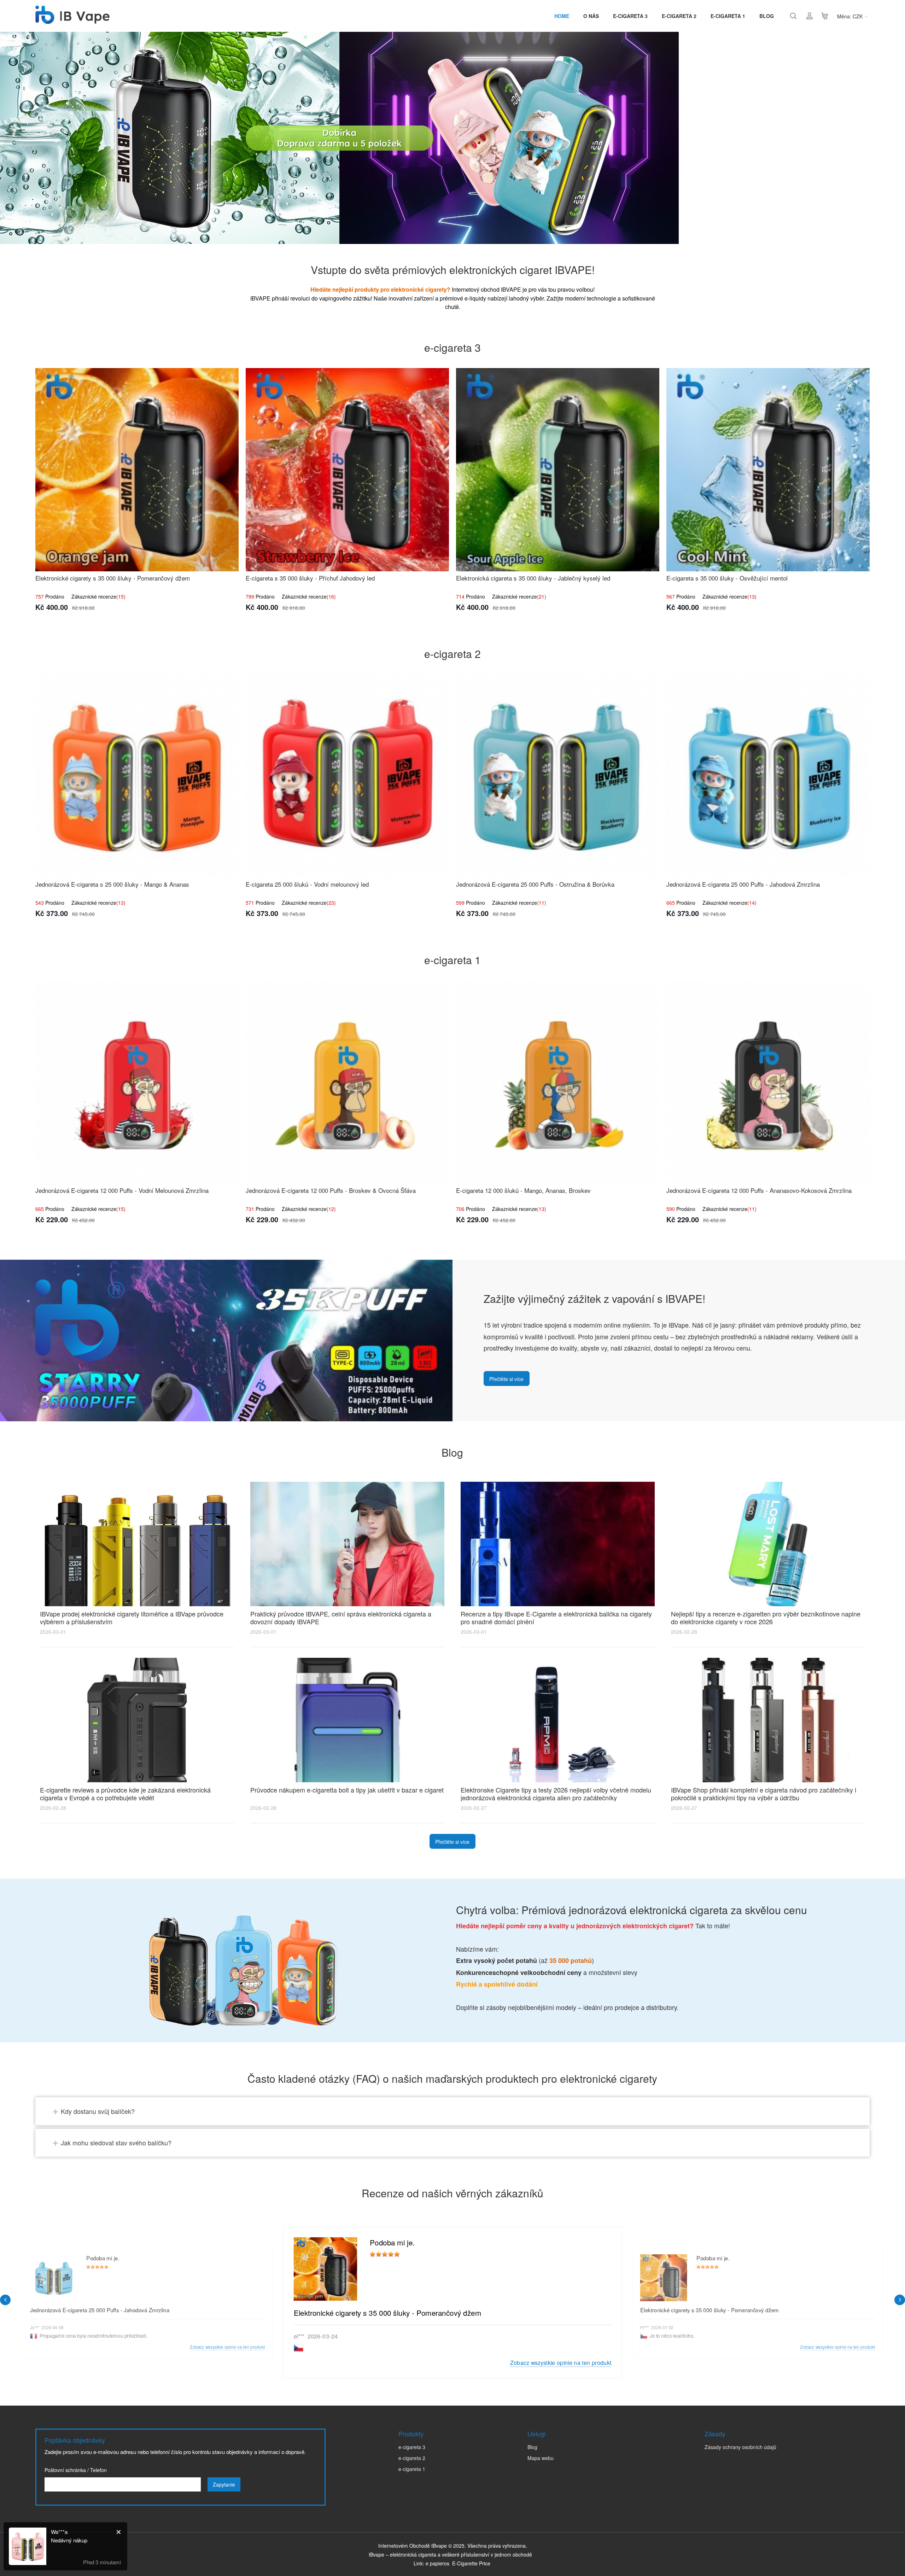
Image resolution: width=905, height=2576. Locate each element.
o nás (591, 16)
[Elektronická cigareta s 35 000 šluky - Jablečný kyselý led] (558, 470)
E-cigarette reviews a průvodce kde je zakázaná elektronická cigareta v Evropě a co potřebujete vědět (125, 1794)
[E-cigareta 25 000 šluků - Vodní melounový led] (347, 776)
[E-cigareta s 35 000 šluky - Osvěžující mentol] (768, 470)
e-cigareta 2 (679, 16)
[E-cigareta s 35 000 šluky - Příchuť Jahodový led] (347, 470)
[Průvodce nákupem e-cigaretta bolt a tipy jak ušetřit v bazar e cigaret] (347, 1720)
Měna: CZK (850, 16)
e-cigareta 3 (630, 16)
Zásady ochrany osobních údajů (740, 2447)
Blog (767, 16)
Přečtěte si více (506, 1379)
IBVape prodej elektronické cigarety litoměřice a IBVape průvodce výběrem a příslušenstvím (132, 1618)
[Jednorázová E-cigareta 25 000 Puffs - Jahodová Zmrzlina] (768, 776)
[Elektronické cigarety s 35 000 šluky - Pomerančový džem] (137, 470)
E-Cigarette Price (471, 2563)
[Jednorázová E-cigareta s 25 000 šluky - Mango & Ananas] (137, 776)
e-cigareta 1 (728, 16)
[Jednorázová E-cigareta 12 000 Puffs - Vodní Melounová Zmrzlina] (137, 1082)
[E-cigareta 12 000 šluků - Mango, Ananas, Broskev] (558, 1082)
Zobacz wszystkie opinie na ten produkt (561, 2362)
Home (562, 16)
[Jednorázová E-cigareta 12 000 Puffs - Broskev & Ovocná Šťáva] (347, 1082)
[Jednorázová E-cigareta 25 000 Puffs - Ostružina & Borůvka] (558, 776)
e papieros (437, 2563)
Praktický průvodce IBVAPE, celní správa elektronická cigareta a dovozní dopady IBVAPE (341, 1618)
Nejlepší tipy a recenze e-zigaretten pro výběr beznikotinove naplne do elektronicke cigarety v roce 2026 (766, 1618)
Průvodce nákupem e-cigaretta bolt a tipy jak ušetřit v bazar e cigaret (347, 1790)
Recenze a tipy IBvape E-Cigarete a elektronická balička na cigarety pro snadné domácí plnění (556, 1618)
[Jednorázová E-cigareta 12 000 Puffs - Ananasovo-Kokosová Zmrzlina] (768, 1082)
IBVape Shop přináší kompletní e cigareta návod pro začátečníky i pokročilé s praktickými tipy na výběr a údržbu (764, 1794)
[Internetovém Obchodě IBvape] (72, 20)
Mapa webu (541, 2458)
